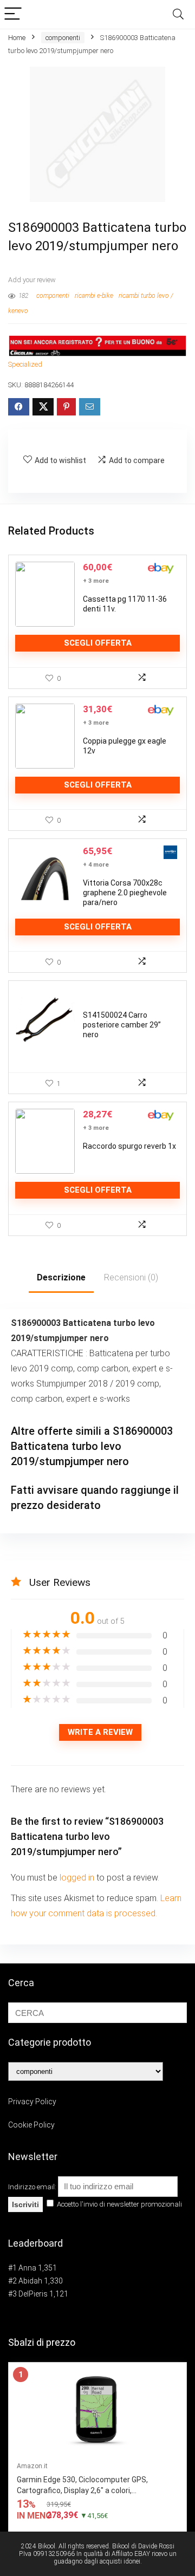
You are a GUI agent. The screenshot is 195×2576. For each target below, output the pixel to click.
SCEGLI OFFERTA (98, 643)
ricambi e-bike (94, 296)
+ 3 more (96, 581)
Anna (27, 2268)
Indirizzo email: (33, 2187)
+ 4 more (96, 865)
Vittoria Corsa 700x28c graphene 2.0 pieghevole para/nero (125, 893)
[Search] (178, 14)
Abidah (30, 2281)
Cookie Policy (31, 2125)
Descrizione (61, 1277)
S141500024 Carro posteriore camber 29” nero (122, 1025)
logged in (78, 1878)
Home (17, 38)
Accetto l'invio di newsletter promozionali (119, 2204)
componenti (63, 38)
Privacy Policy (32, 2102)
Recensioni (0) (131, 1277)
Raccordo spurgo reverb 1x (129, 1146)
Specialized (25, 364)
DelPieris (33, 2294)
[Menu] (13, 14)
